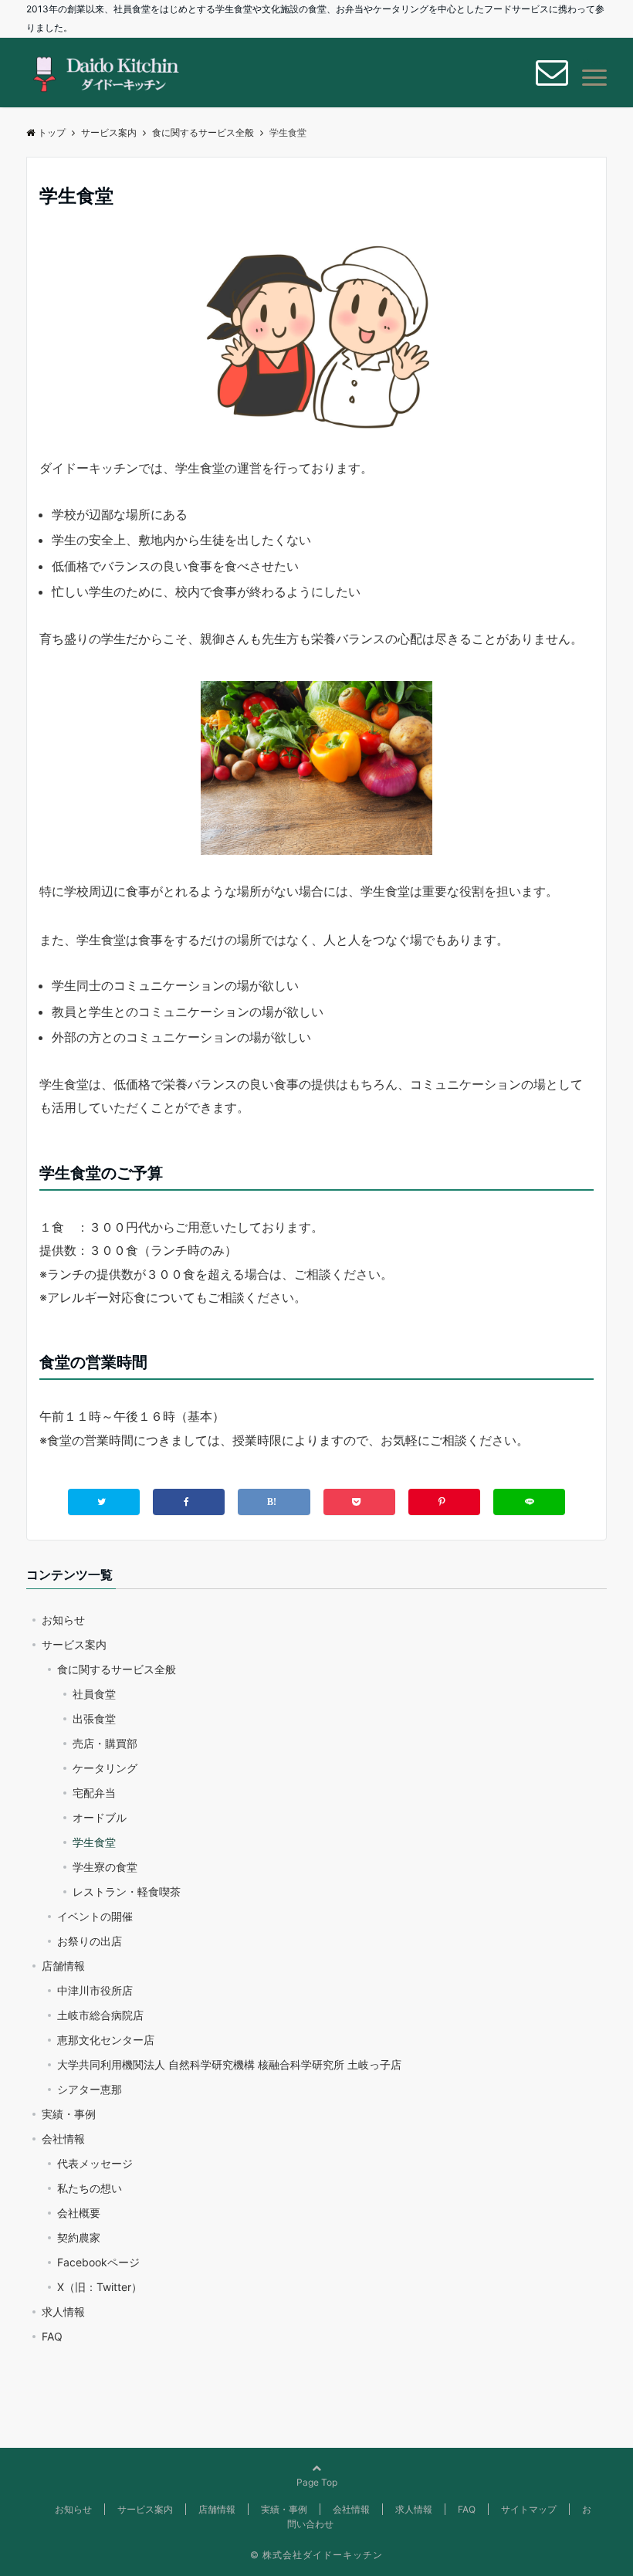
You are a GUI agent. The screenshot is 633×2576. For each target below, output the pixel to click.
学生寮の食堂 (105, 1867)
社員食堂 (94, 1694)
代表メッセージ (95, 2163)
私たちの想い (90, 2188)
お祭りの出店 (90, 1941)
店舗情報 (63, 1966)
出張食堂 (94, 1718)
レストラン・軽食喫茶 (127, 1891)
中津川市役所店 (95, 1990)
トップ (52, 132)
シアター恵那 (90, 2089)
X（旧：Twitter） (100, 2287)
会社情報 (63, 2139)
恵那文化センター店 (106, 2040)
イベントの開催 (95, 1916)
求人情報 (63, 2312)
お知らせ (63, 1620)
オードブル (100, 1817)
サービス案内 (74, 1644)
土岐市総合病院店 (100, 2015)
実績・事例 (69, 2114)
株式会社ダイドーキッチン (323, 2555)
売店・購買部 (105, 1743)
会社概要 (79, 2213)
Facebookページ (98, 2262)
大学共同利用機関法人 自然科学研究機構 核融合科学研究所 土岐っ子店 (229, 2064)
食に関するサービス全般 (117, 1669)
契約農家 (79, 2237)
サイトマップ (529, 2509)
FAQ (52, 2336)
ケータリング (105, 1768)
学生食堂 (94, 1842)
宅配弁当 (94, 1793)
